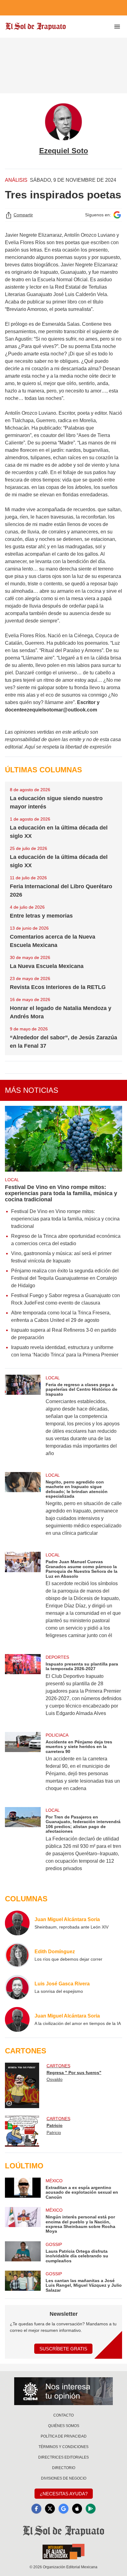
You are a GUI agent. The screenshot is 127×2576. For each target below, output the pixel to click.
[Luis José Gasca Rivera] (17, 1987)
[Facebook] (36, 2509)
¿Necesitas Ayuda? (64, 2494)
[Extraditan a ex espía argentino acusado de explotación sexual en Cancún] (23, 2189)
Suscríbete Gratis (63, 2349)
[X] (50, 2509)
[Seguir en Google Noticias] (117, 215)
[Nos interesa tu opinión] (63, 2391)
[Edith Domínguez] (17, 1955)
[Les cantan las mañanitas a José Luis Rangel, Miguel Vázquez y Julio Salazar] (23, 2282)
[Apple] (77, 2509)
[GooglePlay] (91, 2509)
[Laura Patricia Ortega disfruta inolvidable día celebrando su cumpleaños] (23, 2252)
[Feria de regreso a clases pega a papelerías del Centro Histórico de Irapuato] (23, 1420)
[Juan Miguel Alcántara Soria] (17, 1923)
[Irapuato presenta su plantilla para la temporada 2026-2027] (23, 1689)
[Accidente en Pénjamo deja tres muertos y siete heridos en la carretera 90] (23, 1766)
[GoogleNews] (63, 2509)
